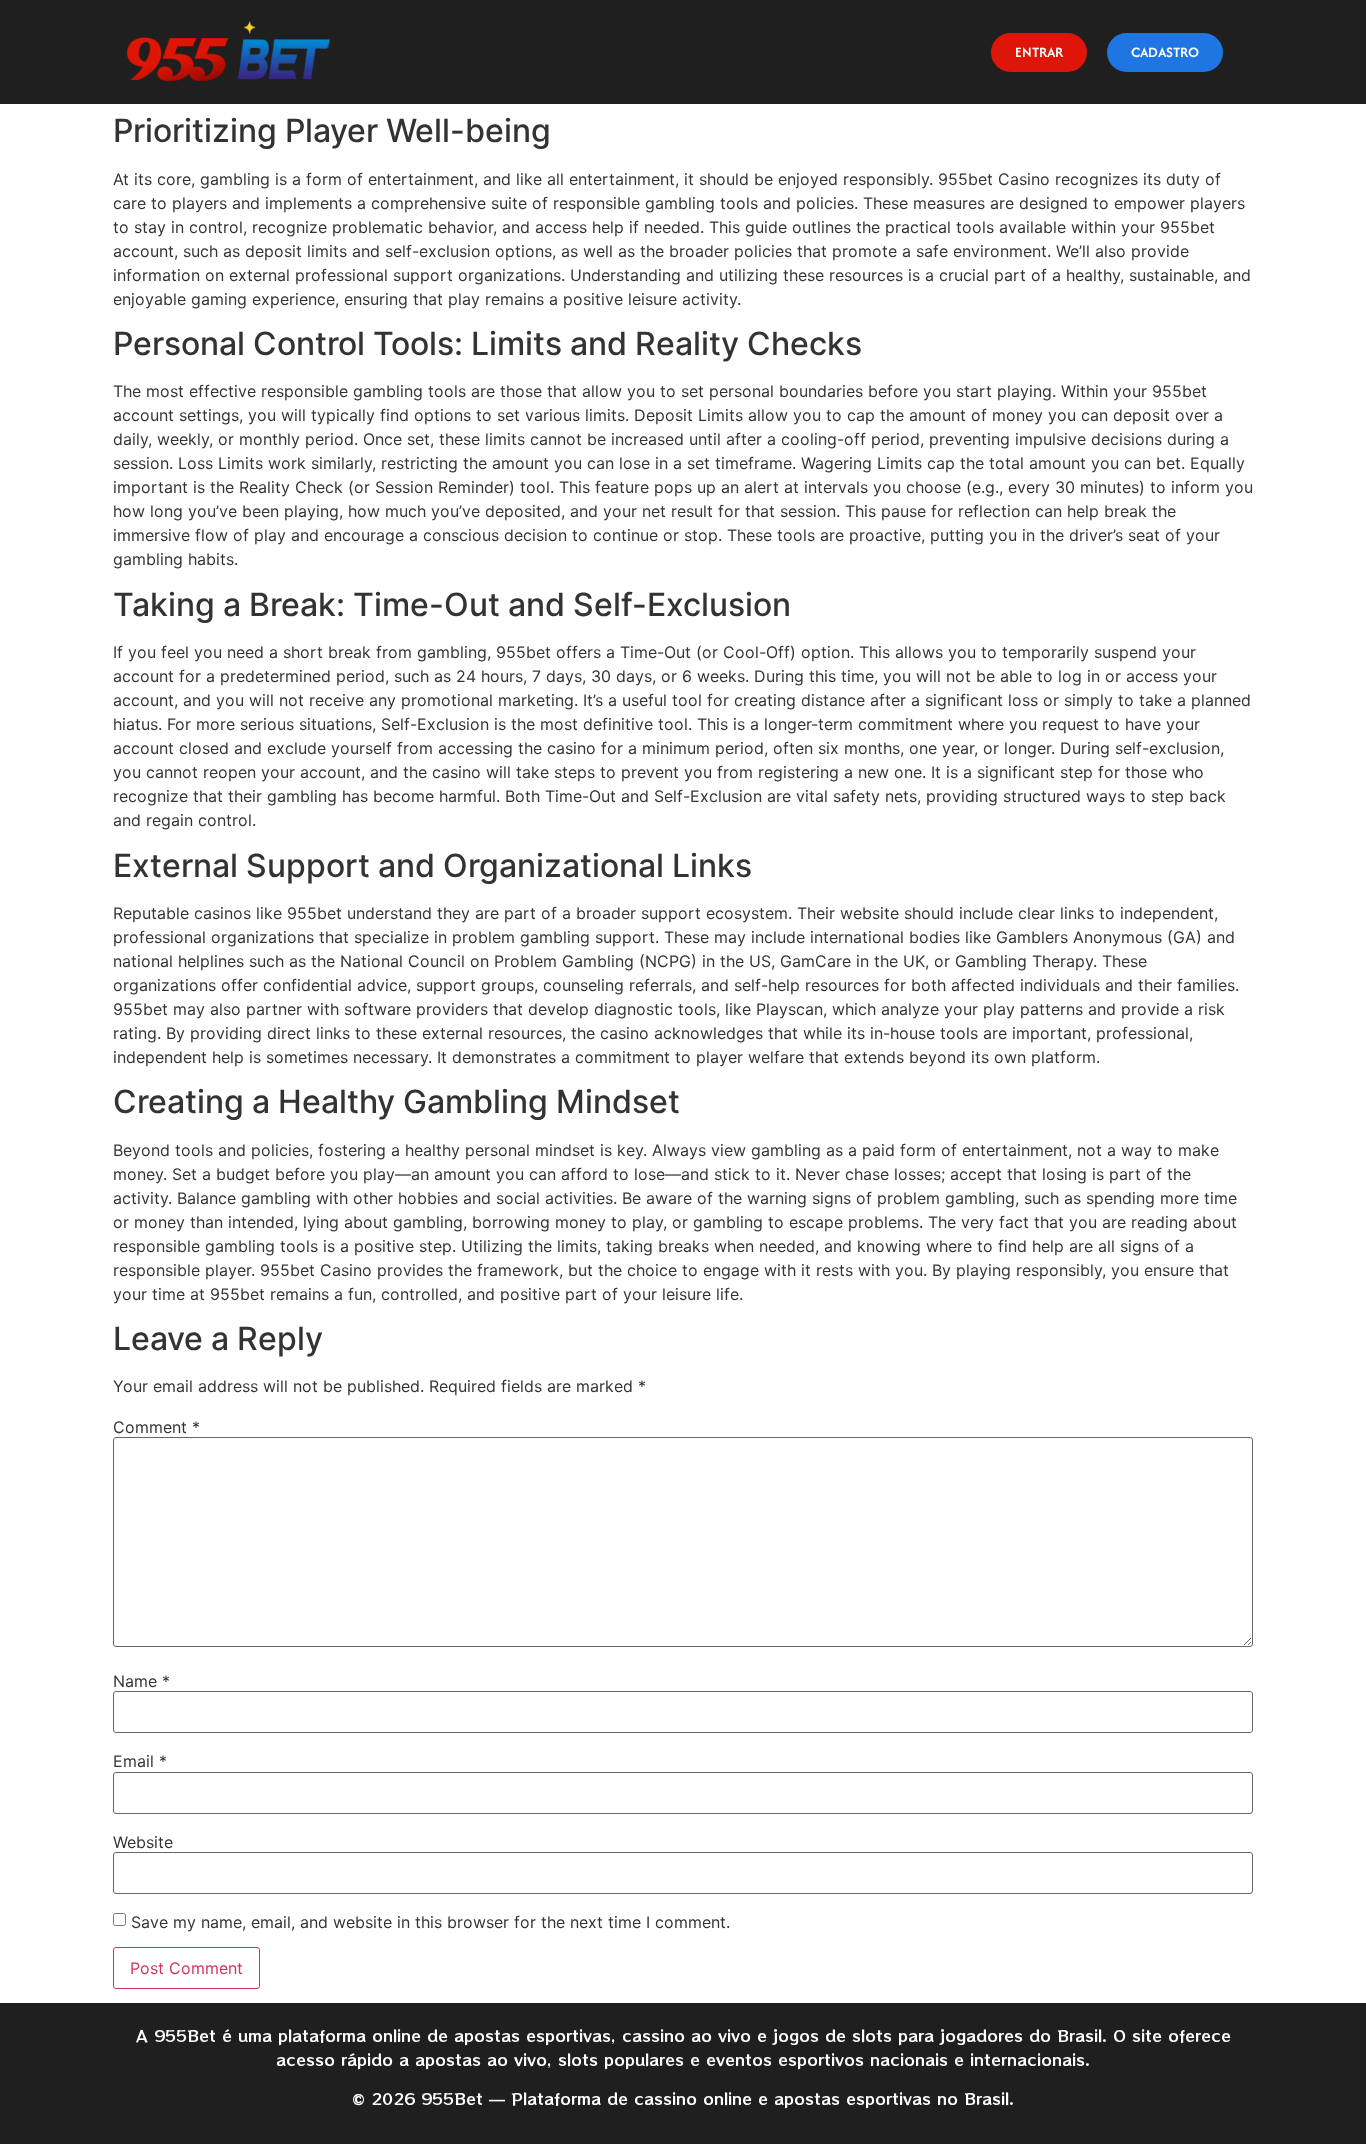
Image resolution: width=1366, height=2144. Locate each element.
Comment (156, 1427)
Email (140, 1761)
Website (143, 1842)
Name (141, 1681)
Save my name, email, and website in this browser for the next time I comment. (430, 1922)
